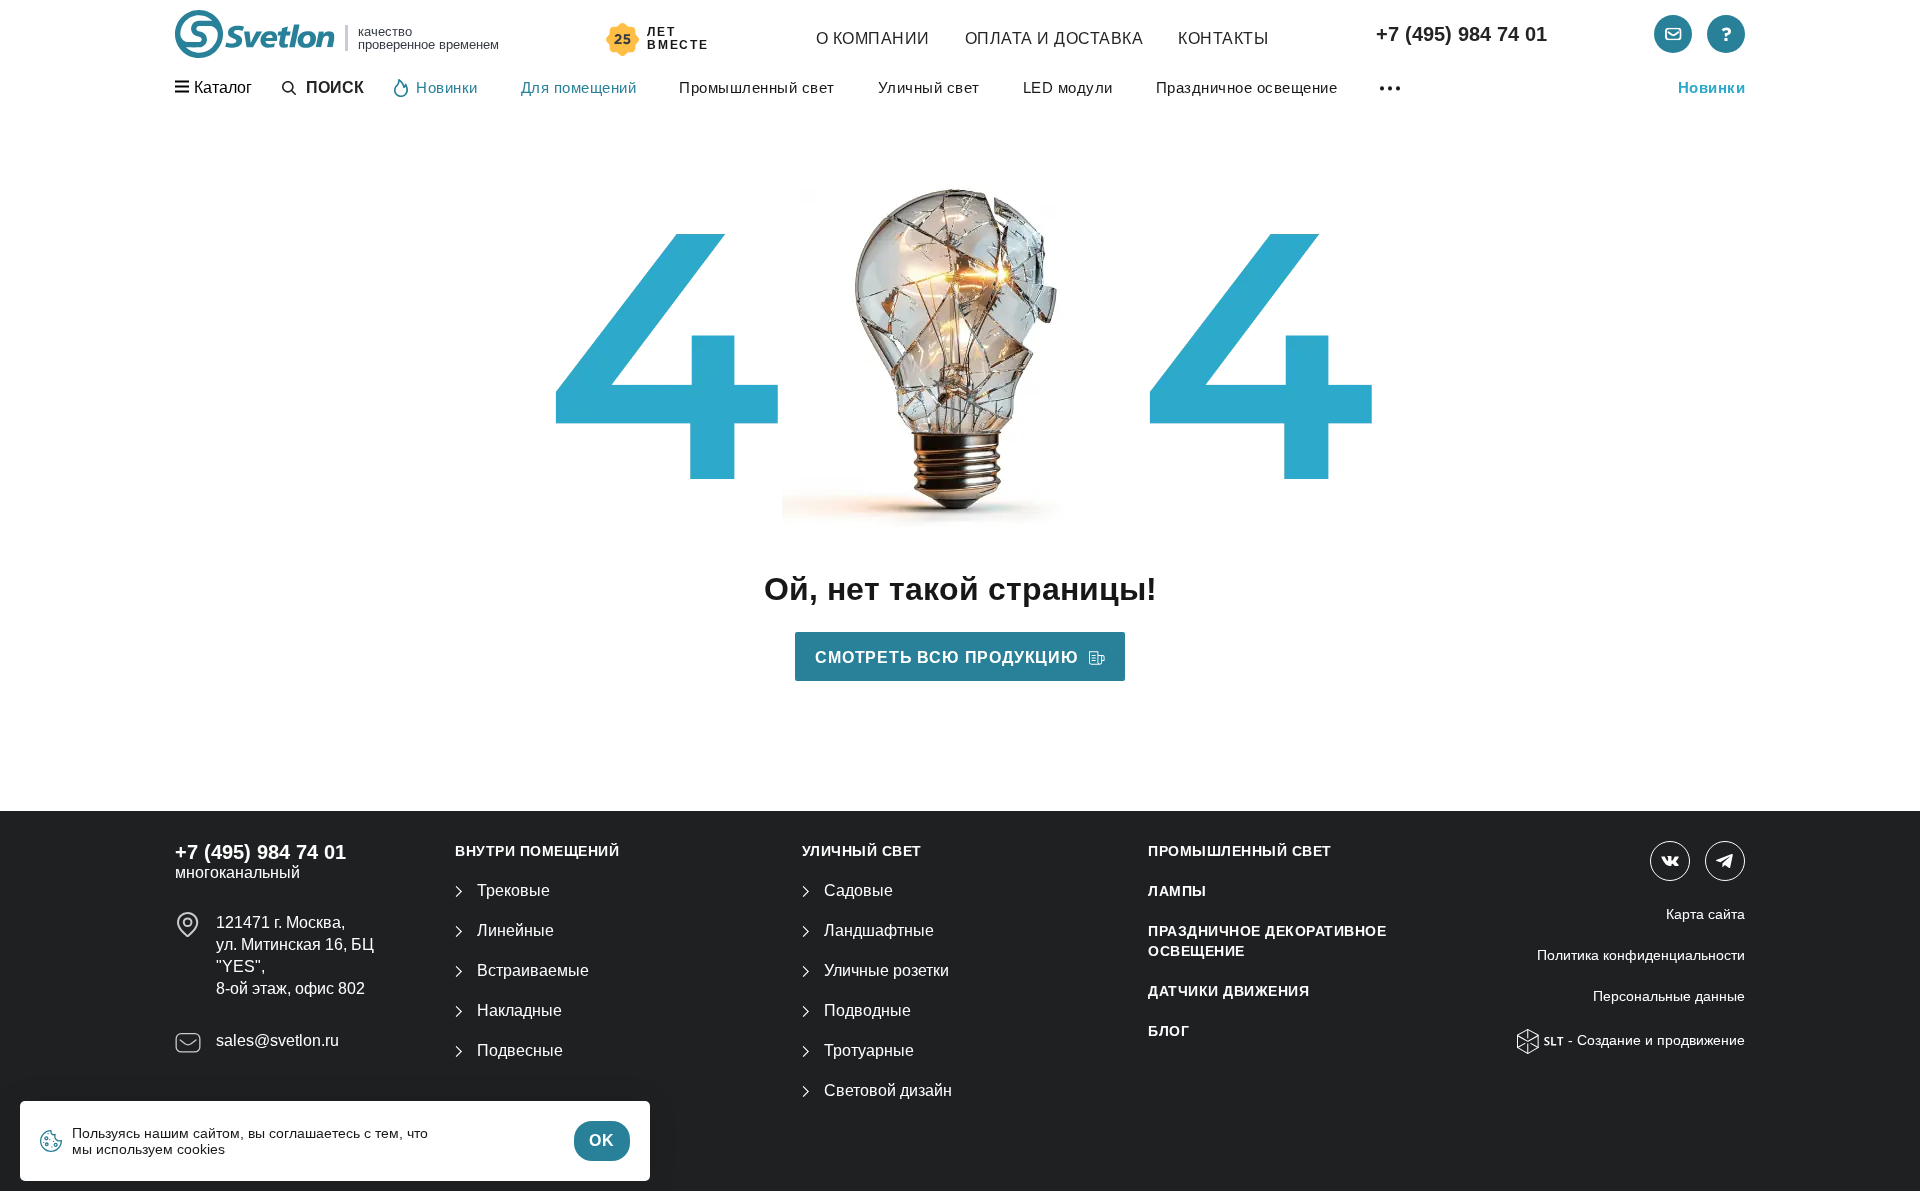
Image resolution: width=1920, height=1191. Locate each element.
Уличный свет (929, 87)
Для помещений (579, 87)
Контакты (1223, 38)
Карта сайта (1705, 914)
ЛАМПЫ (1177, 891)
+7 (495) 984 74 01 (1461, 34)
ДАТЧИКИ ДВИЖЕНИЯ (1228, 991)
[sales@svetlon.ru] (1673, 34)
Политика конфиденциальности (1641, 955)
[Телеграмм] (1725, 861)
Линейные (515, 930)
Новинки (447, 87)
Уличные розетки (886, 970)
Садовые (858, 890)
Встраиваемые (533, 970)
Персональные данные (1669, 996)
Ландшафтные (879, 930)
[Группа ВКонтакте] (1670, 861)
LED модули (1068, 87)
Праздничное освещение (1247, 87)
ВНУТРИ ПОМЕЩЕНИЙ (537, 851)
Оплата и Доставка (1054, 38)
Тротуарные (869, 1050)
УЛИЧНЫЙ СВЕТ (862, 851)
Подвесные (520, 1050)
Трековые (513, 890)
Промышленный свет (757, 87)
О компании (873, 38)
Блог (1168, 1031)
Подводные (867, 1010)
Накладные (519, 1010)
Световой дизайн (888, 1090)
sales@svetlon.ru (277, 1040)
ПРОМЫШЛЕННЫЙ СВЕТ (1240, 851)
